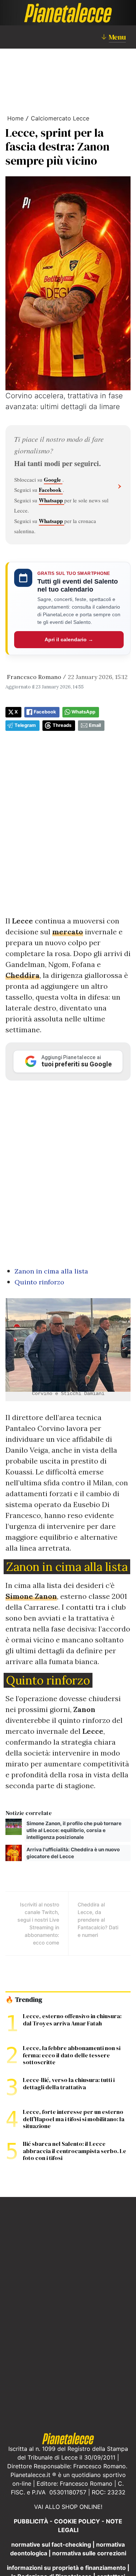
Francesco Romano (34, 677)
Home (15, 118)
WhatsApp (83, 712)
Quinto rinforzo (39, 1282)
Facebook (51, 490)
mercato (68, 932)
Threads (62, 725)
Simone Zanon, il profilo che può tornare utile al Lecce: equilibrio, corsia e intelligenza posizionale (74, 1830)
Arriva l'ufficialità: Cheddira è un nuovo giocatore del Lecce (73, 1853)
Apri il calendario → (69, 639)
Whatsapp (51, 500)
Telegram (25, 725)
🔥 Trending (24, 2000)
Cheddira (22, 975)
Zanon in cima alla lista (51, 1271)
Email (95, 725)
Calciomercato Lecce (60, 118)
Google (53, 480)
